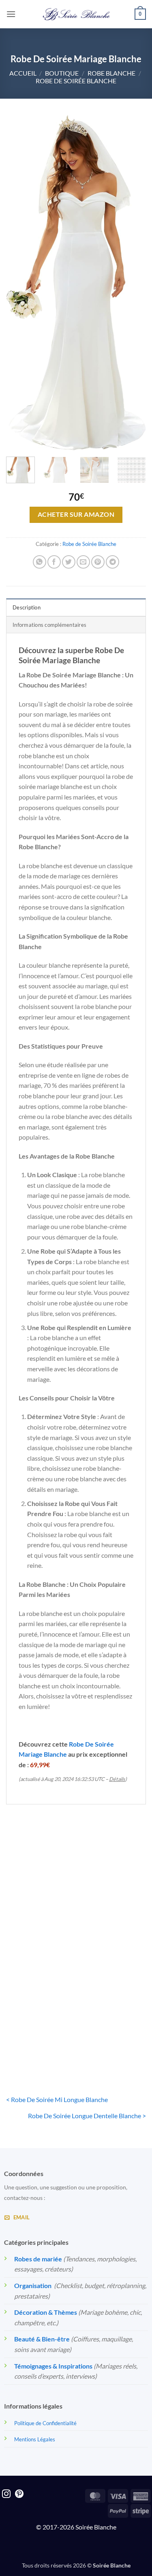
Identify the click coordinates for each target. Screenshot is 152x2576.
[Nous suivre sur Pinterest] (19, 2495)
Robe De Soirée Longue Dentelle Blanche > (87, 2116)
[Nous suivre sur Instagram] (6, 2495)
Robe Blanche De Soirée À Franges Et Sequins (113, 1917)
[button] (11, 14)
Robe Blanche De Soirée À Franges (39, 1914)
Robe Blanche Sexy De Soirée (39, 2033)
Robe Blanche (111, 73)
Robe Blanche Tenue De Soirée (113, 2033)
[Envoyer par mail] (83, 562)
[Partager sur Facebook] (54, 562)
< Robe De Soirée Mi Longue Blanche (57, 2099)
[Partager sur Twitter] (69, 562)
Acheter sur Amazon (76, 514)
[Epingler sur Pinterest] (98, 562)
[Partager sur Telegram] (112, 562)
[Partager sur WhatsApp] (40, 562)
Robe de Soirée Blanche (76, 81)
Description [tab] (27, 607)
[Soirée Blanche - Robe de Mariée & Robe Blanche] (76, 14)
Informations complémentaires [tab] (49, 625)
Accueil (23, 73)
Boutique (62, 73)
